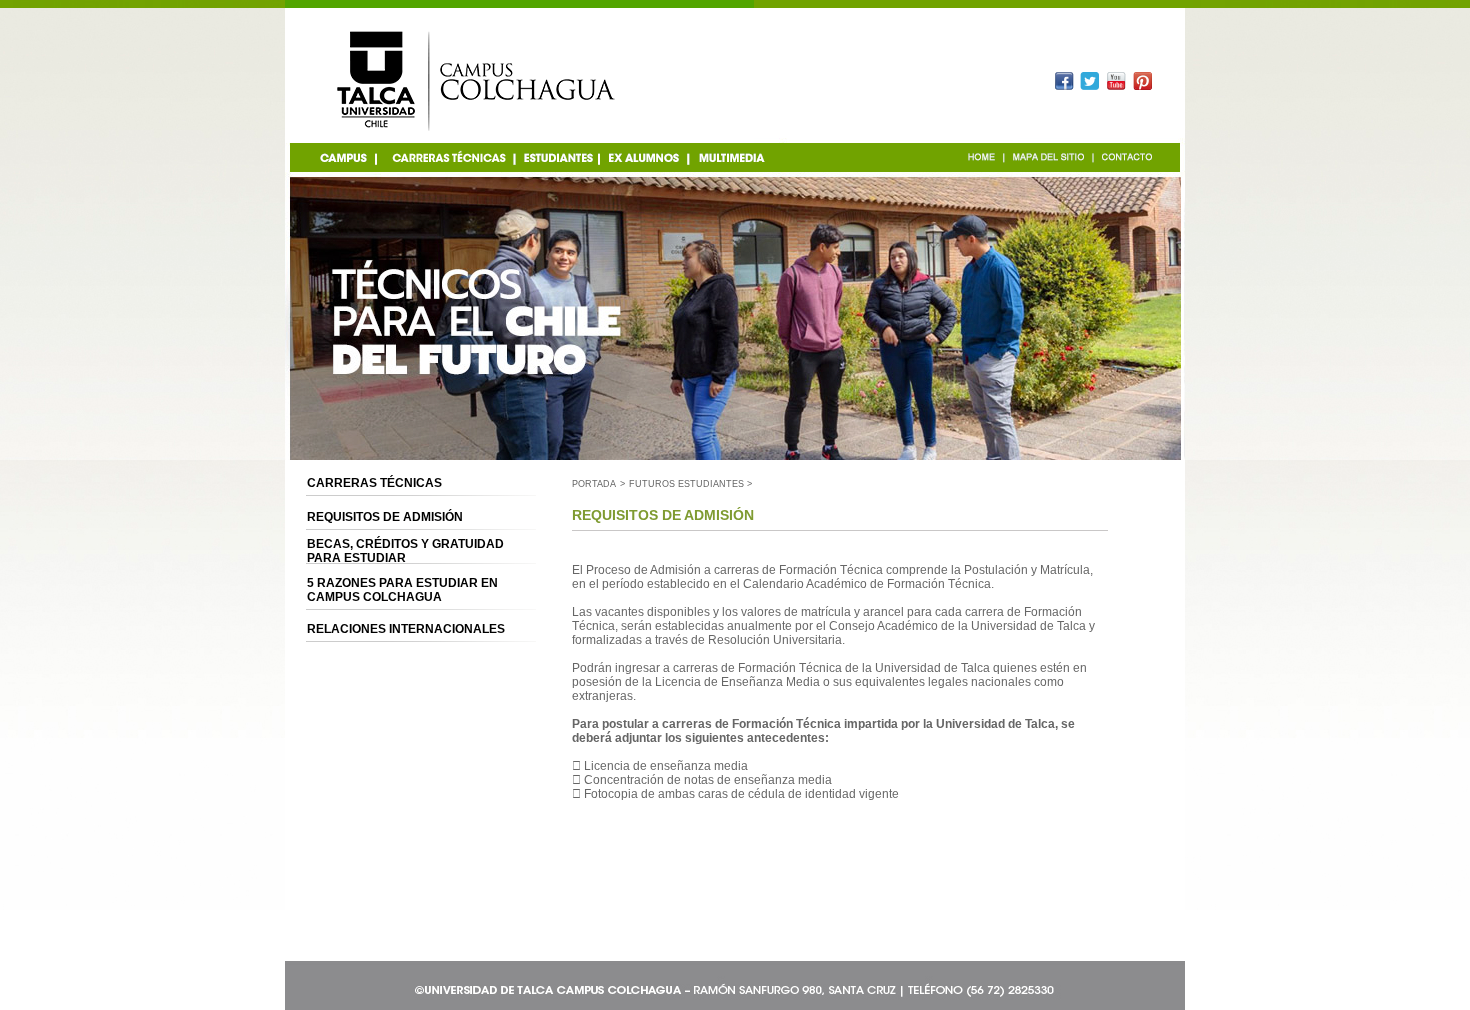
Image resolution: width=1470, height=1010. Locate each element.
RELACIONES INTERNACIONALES (406, 629)
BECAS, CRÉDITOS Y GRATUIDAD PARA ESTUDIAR (405, 551)
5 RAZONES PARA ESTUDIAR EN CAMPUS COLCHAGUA (402, 590)
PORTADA (594, 484)
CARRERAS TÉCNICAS (374, 483)
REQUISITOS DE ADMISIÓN (385, 517)
